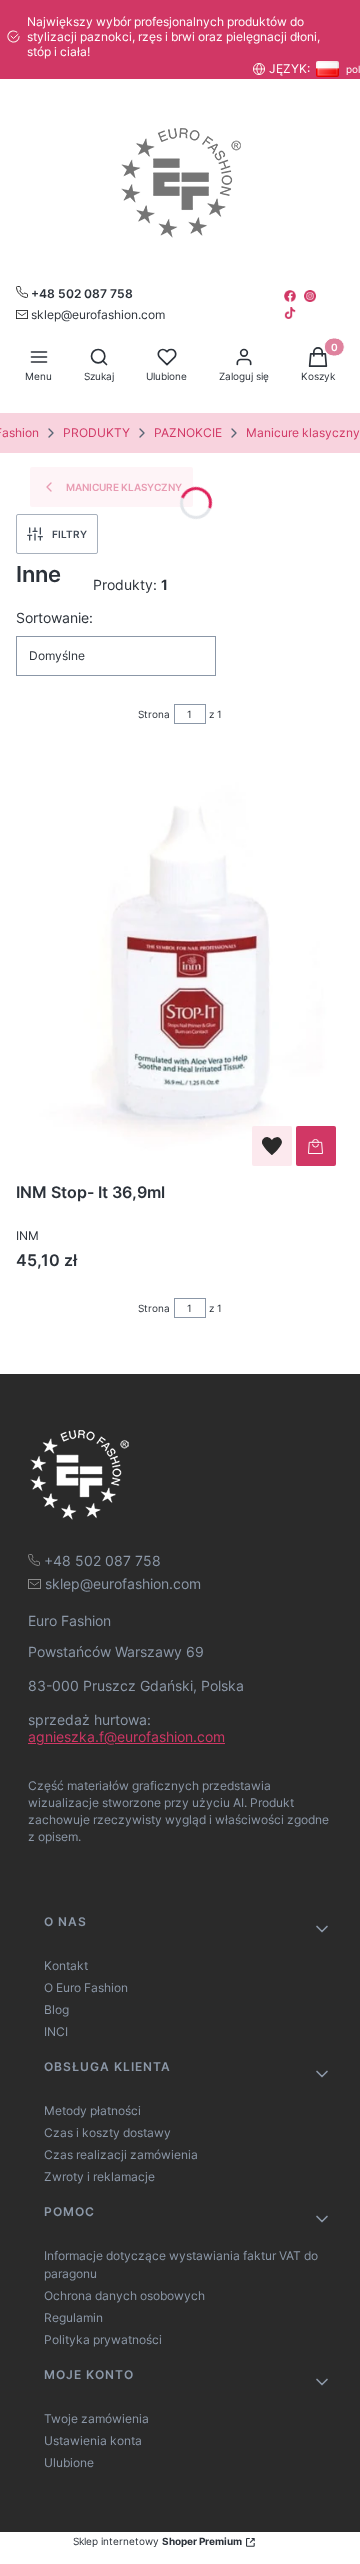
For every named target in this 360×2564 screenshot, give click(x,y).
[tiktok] (292, 313)
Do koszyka (316, 1146)
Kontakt (66, 1965)
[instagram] (312, 296)
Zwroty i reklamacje (99, 2176)
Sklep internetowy (157, 2541)
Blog (56, 2009)
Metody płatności (92, 2110)
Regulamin (73, 2317)
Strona (154, 714)
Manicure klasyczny (303, 432)
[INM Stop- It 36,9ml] (180, 963)
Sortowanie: (54, 617)
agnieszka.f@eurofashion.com (126, 1736)
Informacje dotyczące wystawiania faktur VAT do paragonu (181, 2264)
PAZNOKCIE (188, 432)
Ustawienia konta (93, 2440)
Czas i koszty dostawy (107, 2132)
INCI (56, 2031)
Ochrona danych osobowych (124, 2295)
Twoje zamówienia (96, 2418)
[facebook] (292, 296)
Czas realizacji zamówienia (121, 2154)
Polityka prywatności (103, 2339)
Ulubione (69, 2462)
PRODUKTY (96, 432)
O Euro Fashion (86, 1987)
